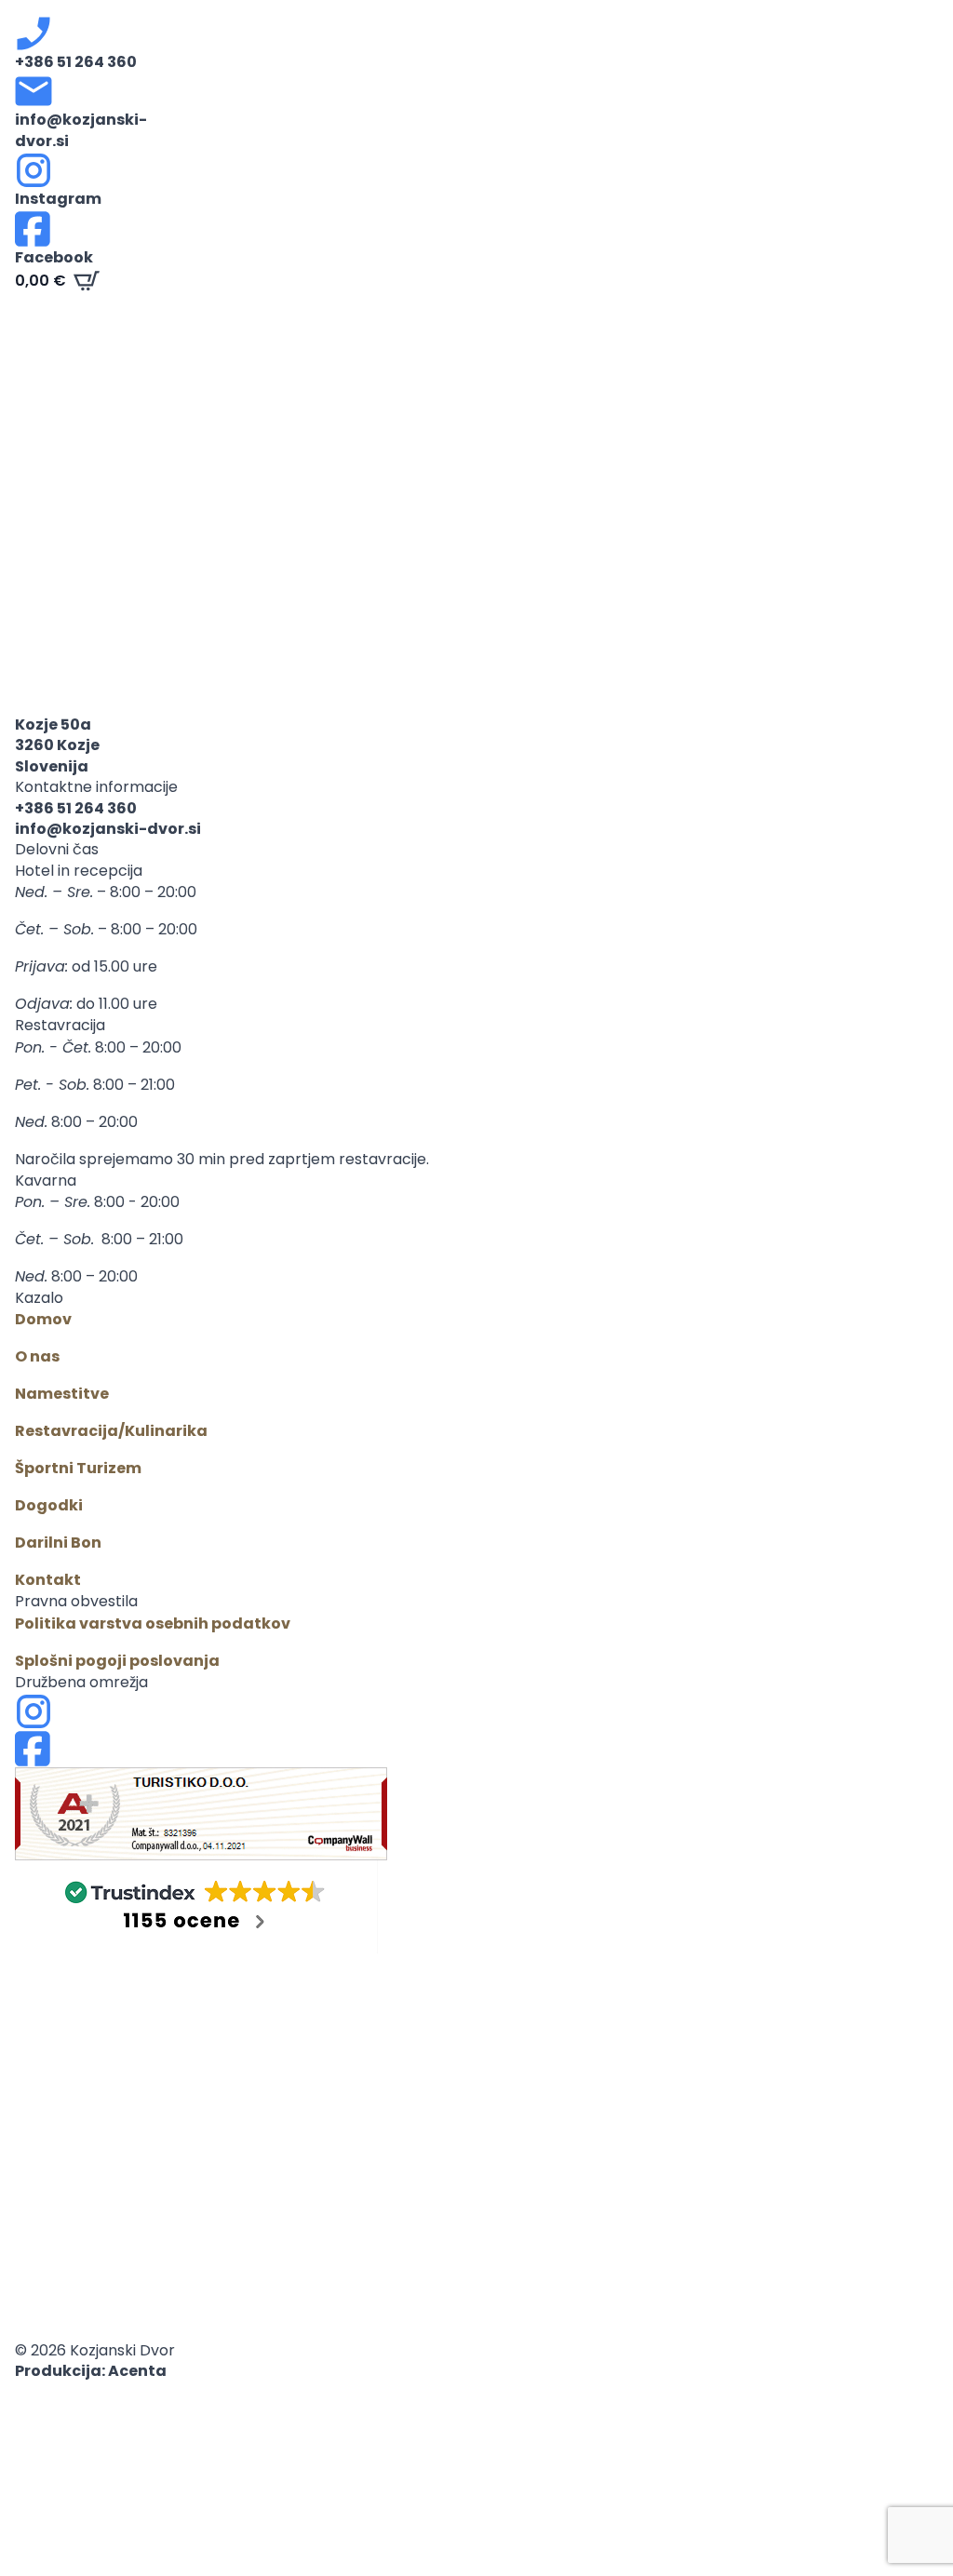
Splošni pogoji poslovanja (117, 1661)
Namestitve (62, 1394)
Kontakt (48, 1580)
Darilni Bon (58, 1543)
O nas (37, 1356)
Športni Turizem (78, 1468)
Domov (43, 1319)
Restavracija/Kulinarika (111, 1431)
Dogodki (49, 1505)
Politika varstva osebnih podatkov (153, 1623)
